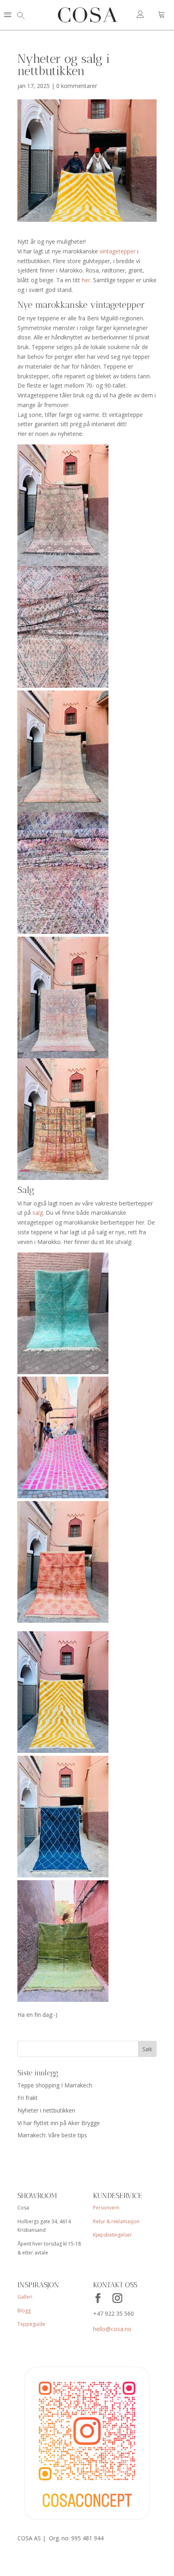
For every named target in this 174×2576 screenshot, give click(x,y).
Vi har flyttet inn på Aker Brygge (59, 2123)
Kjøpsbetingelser (112, 2235)
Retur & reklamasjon (116, 2221)
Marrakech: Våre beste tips (52, 2135)
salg (38, 1213)
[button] (8, 15)
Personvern (106, 2208)
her (86, 280)
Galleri (25, 2297)
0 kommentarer (77, 86)
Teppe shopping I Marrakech (55, 2085)
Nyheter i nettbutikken (46, 2110)
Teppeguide (31, 2324)
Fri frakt (28, 2098)
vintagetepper (118, 251)
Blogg (24, 2311)
